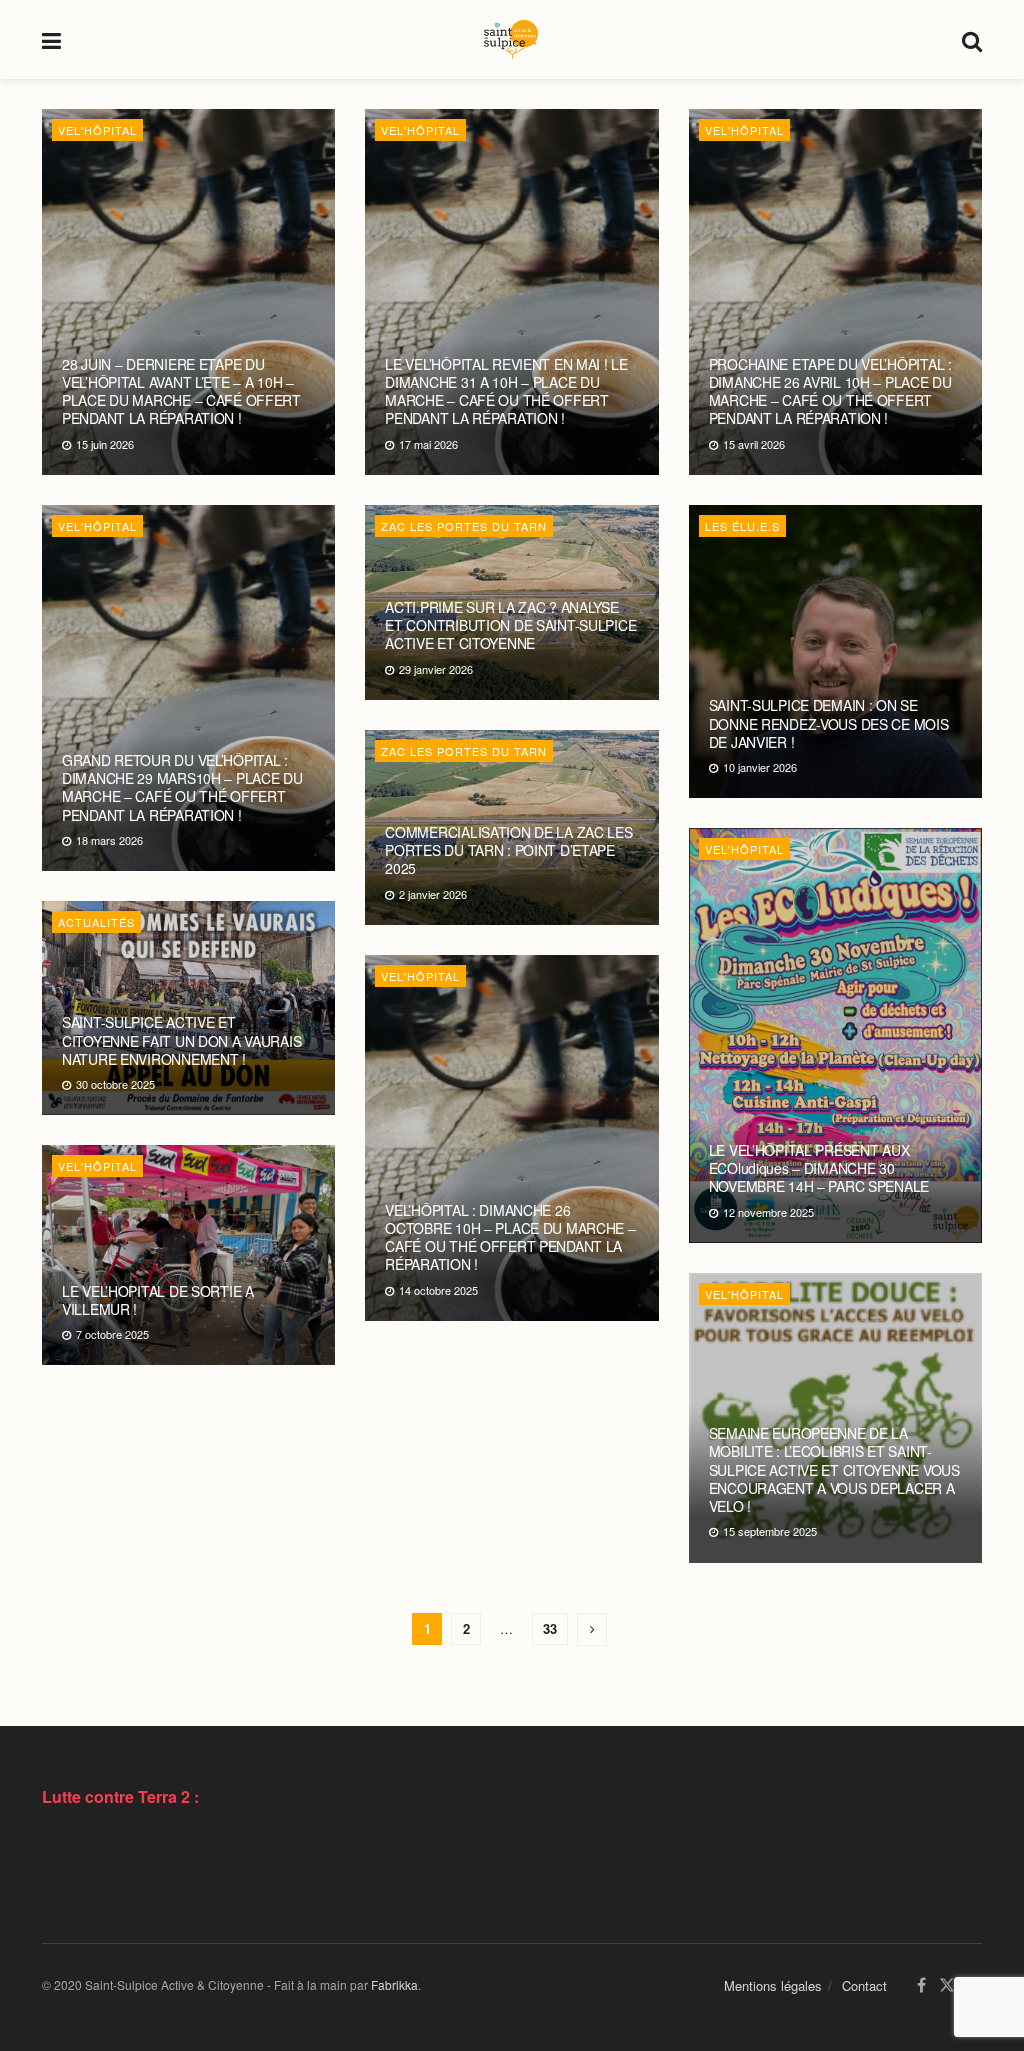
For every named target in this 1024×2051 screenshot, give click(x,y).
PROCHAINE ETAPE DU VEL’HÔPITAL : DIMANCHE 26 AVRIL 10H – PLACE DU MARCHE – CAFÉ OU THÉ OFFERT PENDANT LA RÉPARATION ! (830, 391)
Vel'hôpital (97, 130)
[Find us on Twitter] (947, 1985)
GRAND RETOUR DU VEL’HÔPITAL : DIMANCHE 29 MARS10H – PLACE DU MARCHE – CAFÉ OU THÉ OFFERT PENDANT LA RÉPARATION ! (182, 787)
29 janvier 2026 (434, 669)
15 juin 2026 (103, 444)
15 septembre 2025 (768, 1531)
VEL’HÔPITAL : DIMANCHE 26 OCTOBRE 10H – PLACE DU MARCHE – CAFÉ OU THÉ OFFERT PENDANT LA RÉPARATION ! (510, 1237)
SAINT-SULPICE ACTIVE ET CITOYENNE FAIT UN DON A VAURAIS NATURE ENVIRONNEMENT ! (181, 1040)
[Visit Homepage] (511, 40)
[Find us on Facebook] (921, 1985)
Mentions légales (773, 1985)
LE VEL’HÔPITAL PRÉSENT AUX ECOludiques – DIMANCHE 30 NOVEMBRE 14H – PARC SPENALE (819, 1168)
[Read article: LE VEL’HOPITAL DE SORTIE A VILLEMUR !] (188, 1255)
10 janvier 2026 (758, 767)
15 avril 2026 (752, 444)
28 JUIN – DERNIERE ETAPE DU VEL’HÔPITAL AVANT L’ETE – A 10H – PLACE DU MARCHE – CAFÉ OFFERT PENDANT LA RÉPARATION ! (181, 391)
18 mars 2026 (108, 840)
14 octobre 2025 (437, 1290)
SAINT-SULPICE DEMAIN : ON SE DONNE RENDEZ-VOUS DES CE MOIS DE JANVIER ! (829, 723)
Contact (864, 1985)
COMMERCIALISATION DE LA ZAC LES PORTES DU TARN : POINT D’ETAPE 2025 (508, 850)
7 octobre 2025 (111, 1334)
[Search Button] (972, 39)
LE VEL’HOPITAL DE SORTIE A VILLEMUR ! (158, 1300)
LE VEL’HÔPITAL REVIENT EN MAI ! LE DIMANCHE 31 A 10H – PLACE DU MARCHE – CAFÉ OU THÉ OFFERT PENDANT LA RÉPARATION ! (506, 391)
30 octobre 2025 (114, 1084)
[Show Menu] (51, 39)
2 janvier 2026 (431, 894)
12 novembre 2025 (767, 1212)
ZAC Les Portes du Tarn (464, 526)
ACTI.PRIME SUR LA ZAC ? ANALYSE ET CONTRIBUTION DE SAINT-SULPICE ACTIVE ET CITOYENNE (510, 625)
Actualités (96, 922)
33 (550, 1628)
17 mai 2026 (427, 444)
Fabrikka (394, 1984)
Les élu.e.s (742, 526)
